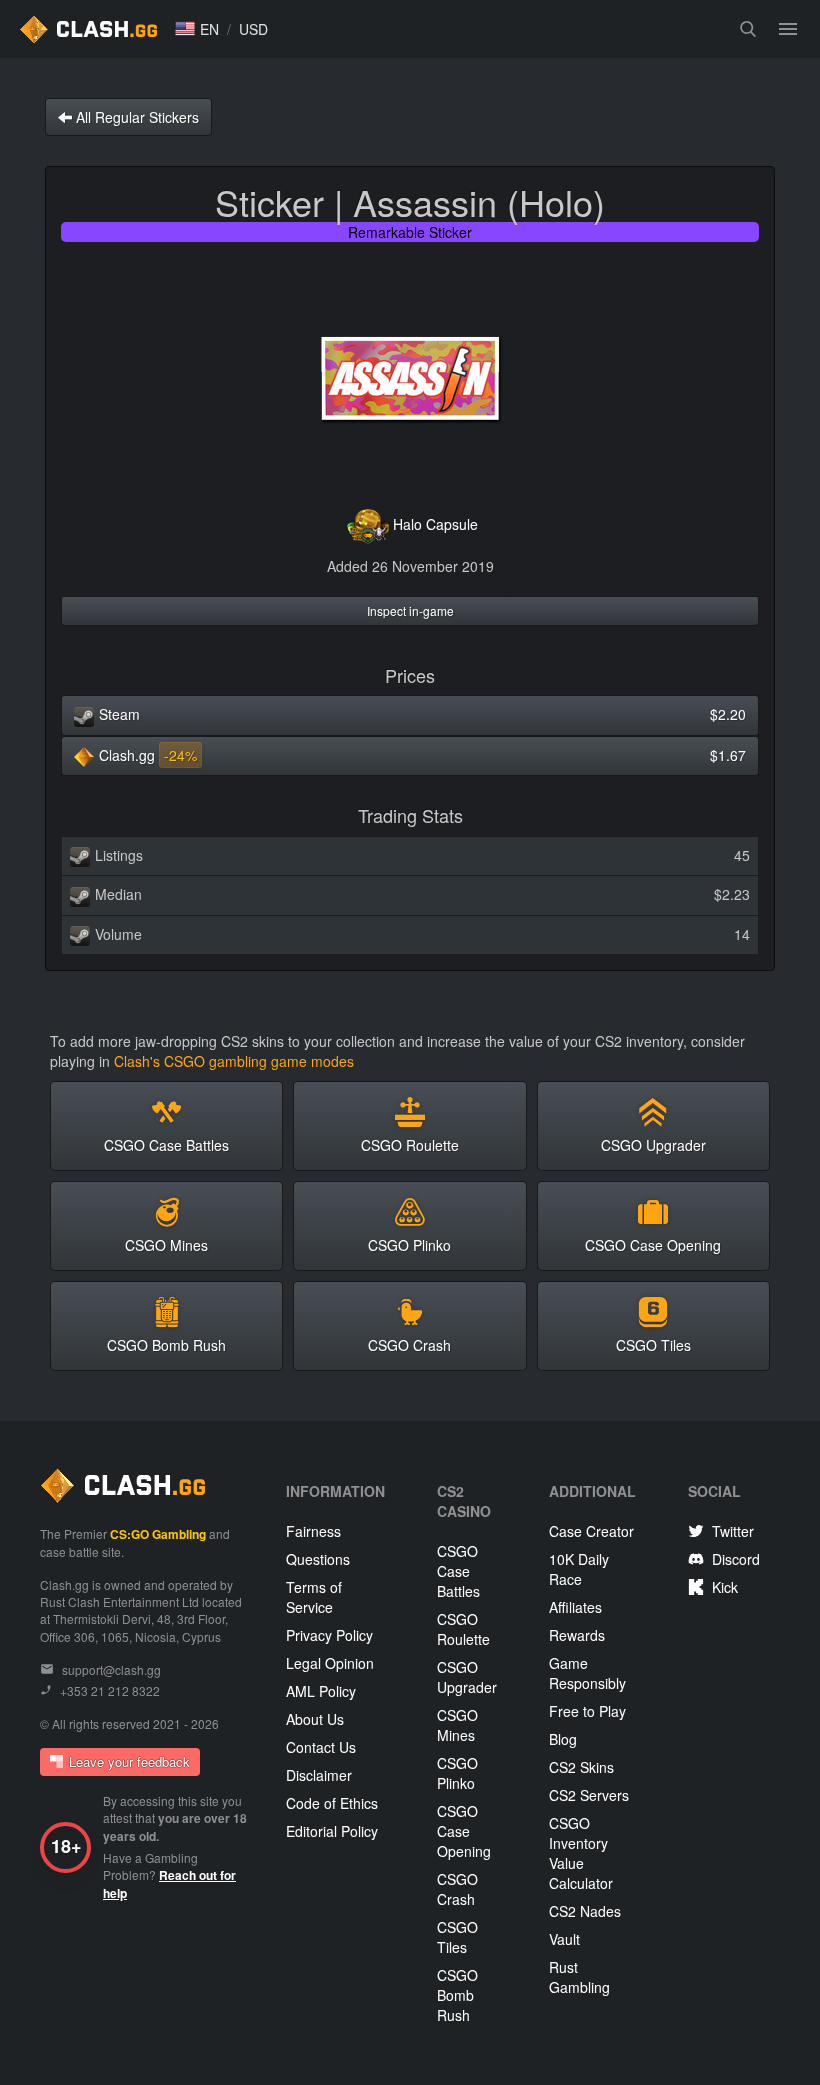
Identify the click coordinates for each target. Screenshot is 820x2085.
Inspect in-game (410, 610)
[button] (197, 29)
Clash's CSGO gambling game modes (234, 1061)
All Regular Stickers (135, 117)
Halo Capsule (435, 524)
